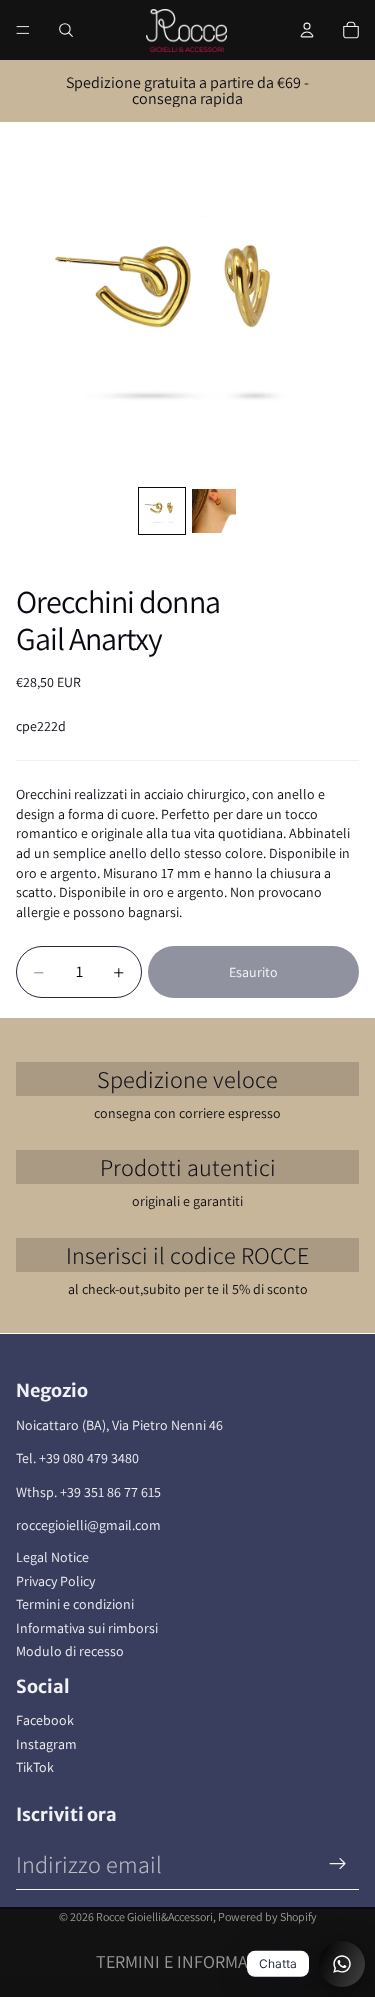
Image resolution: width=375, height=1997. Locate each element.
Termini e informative (188, 1961)
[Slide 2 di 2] (214, 511)
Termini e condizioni (75, 1604)
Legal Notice (52, 1557)
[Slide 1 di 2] (162, 511)
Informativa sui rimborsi (87, 1628)
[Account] (307, 30)
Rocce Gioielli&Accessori (154, 1916)
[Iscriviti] (338, 1864)
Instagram (46, 1744)
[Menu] (23, 30)
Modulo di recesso (70, 1651)
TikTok (35, 1767)
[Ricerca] (66, 30)
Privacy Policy (55, 1581)
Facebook (45, 1720)
